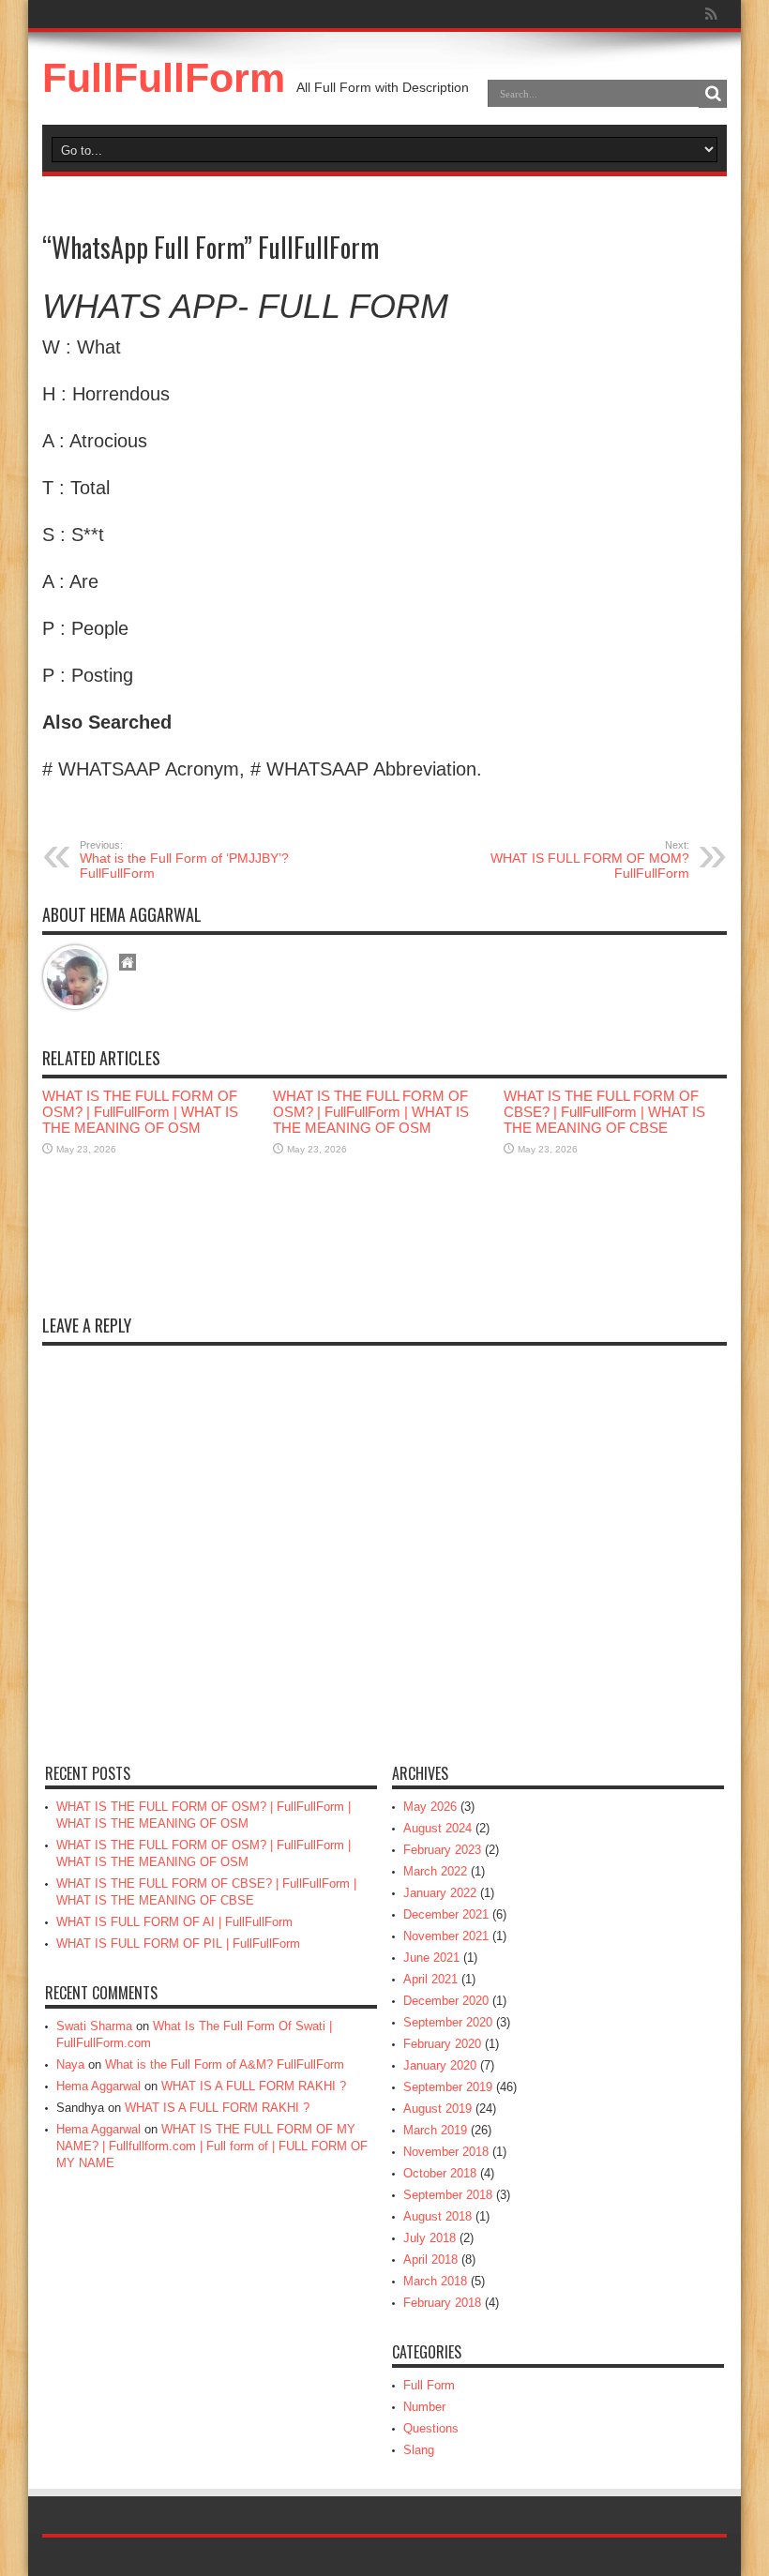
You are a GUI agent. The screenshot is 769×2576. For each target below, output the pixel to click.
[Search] (713, 94)
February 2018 (442, 2303)
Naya (70, 2064)
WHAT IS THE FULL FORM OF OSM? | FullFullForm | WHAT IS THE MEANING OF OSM (140, 1112)
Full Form (429, 2385)
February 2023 (442, 1850)
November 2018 (446, 2152)
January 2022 (440, 1893)
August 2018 (437, 2216)
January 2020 (440, 2065)
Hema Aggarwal (98, 2086)
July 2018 (430, 2238)
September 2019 (448, 2087)
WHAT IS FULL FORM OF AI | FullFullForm (174, 1922)
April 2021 (430, 1979)
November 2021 (446, 1936)
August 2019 (437, 2109)
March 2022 (435, 1871)
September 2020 (448, 2022)
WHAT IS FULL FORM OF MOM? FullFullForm (590, 860)
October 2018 (440, 2173)
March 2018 (435, 2281)
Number (424, 2407)
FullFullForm (164, 78)
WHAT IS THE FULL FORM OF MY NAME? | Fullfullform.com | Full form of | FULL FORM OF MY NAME (212, 2146)
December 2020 (446, 2001)
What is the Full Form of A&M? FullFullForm (225, 2064)
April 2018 (430, 2260)
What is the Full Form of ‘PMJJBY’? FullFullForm (184, 860)
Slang (419, 2450)
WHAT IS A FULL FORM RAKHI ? (254, 2086)
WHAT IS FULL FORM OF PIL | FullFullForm (178, 1943)
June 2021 (431, 1958)
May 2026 (430, 1807)
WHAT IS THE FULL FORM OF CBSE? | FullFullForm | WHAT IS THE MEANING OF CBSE (604, 1112)
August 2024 (437, 1828)
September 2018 (448, 2195)
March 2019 (435, 2130)
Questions (431, 2428)
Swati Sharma (94, 2026)
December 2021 (446, 1914)
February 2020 (442, 2044)
